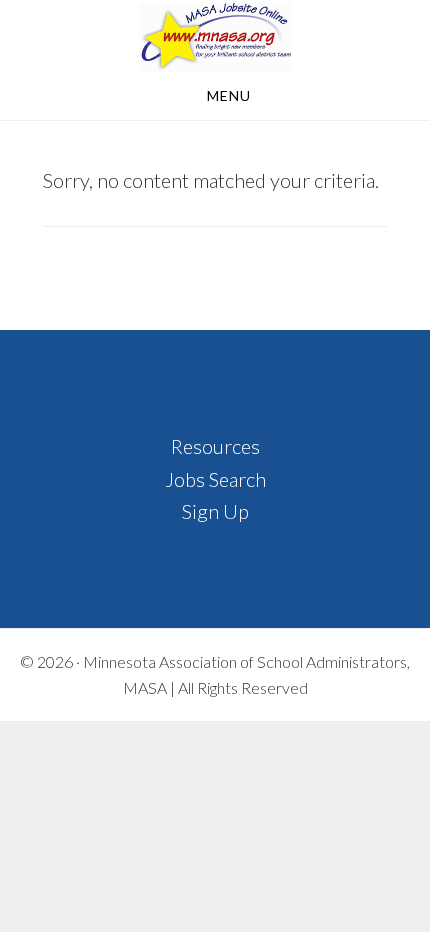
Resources (215, 446)
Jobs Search (215, 479)
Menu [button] (229, 95)
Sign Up (215, 511)
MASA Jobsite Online (215, 38)
